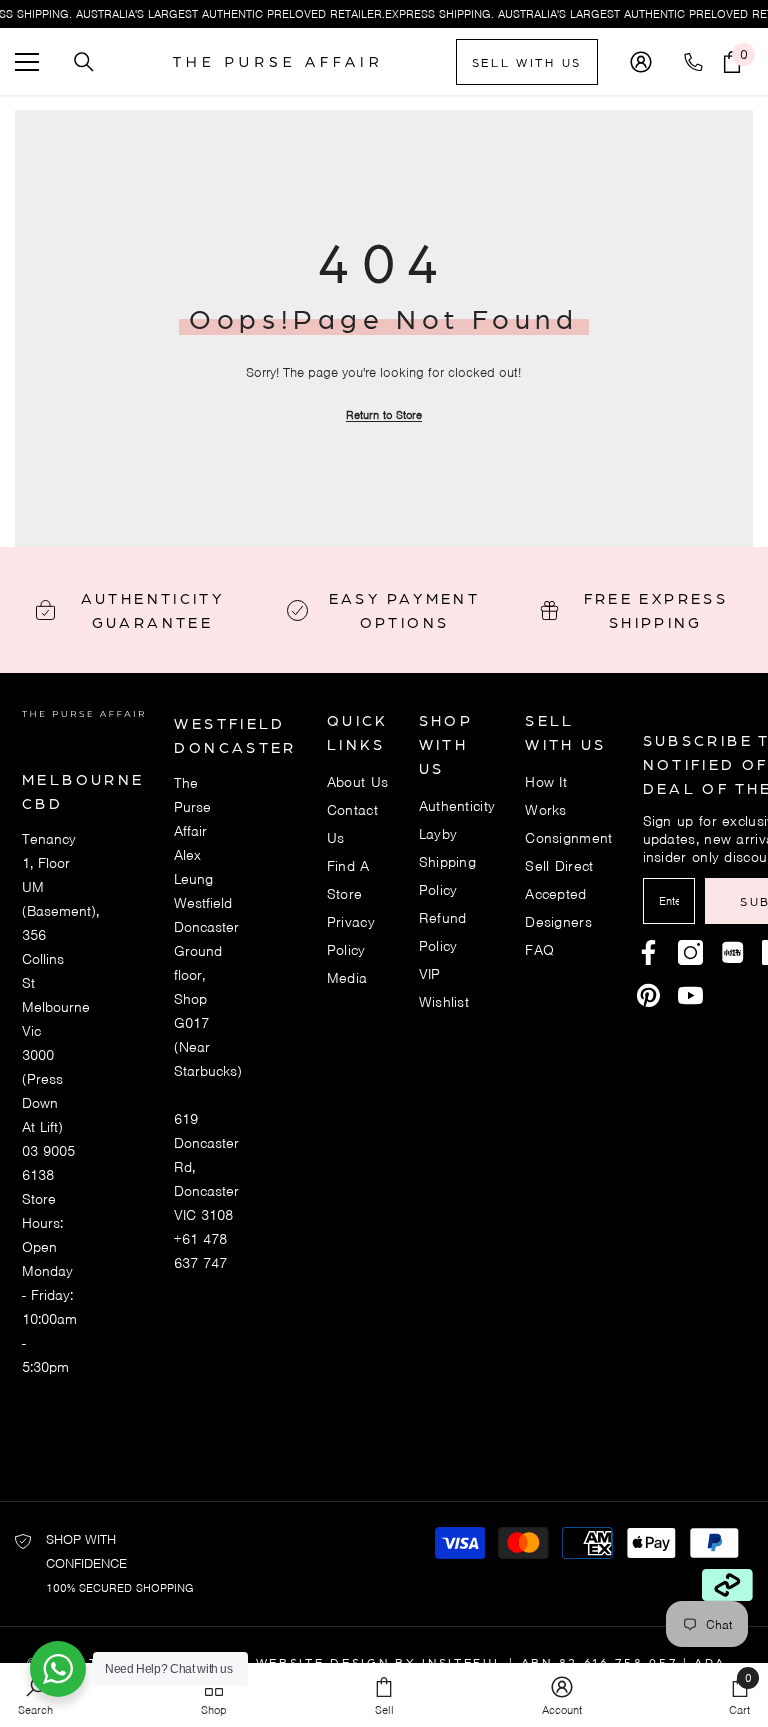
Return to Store (384, 415)
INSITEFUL (462, 1662)
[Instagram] (690, 952)
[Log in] (641, 62)
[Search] (84, 62)
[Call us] (697, 62)
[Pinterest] (732, 952)
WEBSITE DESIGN (323, 1662)
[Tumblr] (648, 995)
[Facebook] (648, 952)
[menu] (27, 62)
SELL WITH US (527, 62)
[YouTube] (690, 995)
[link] (562, 1695)
